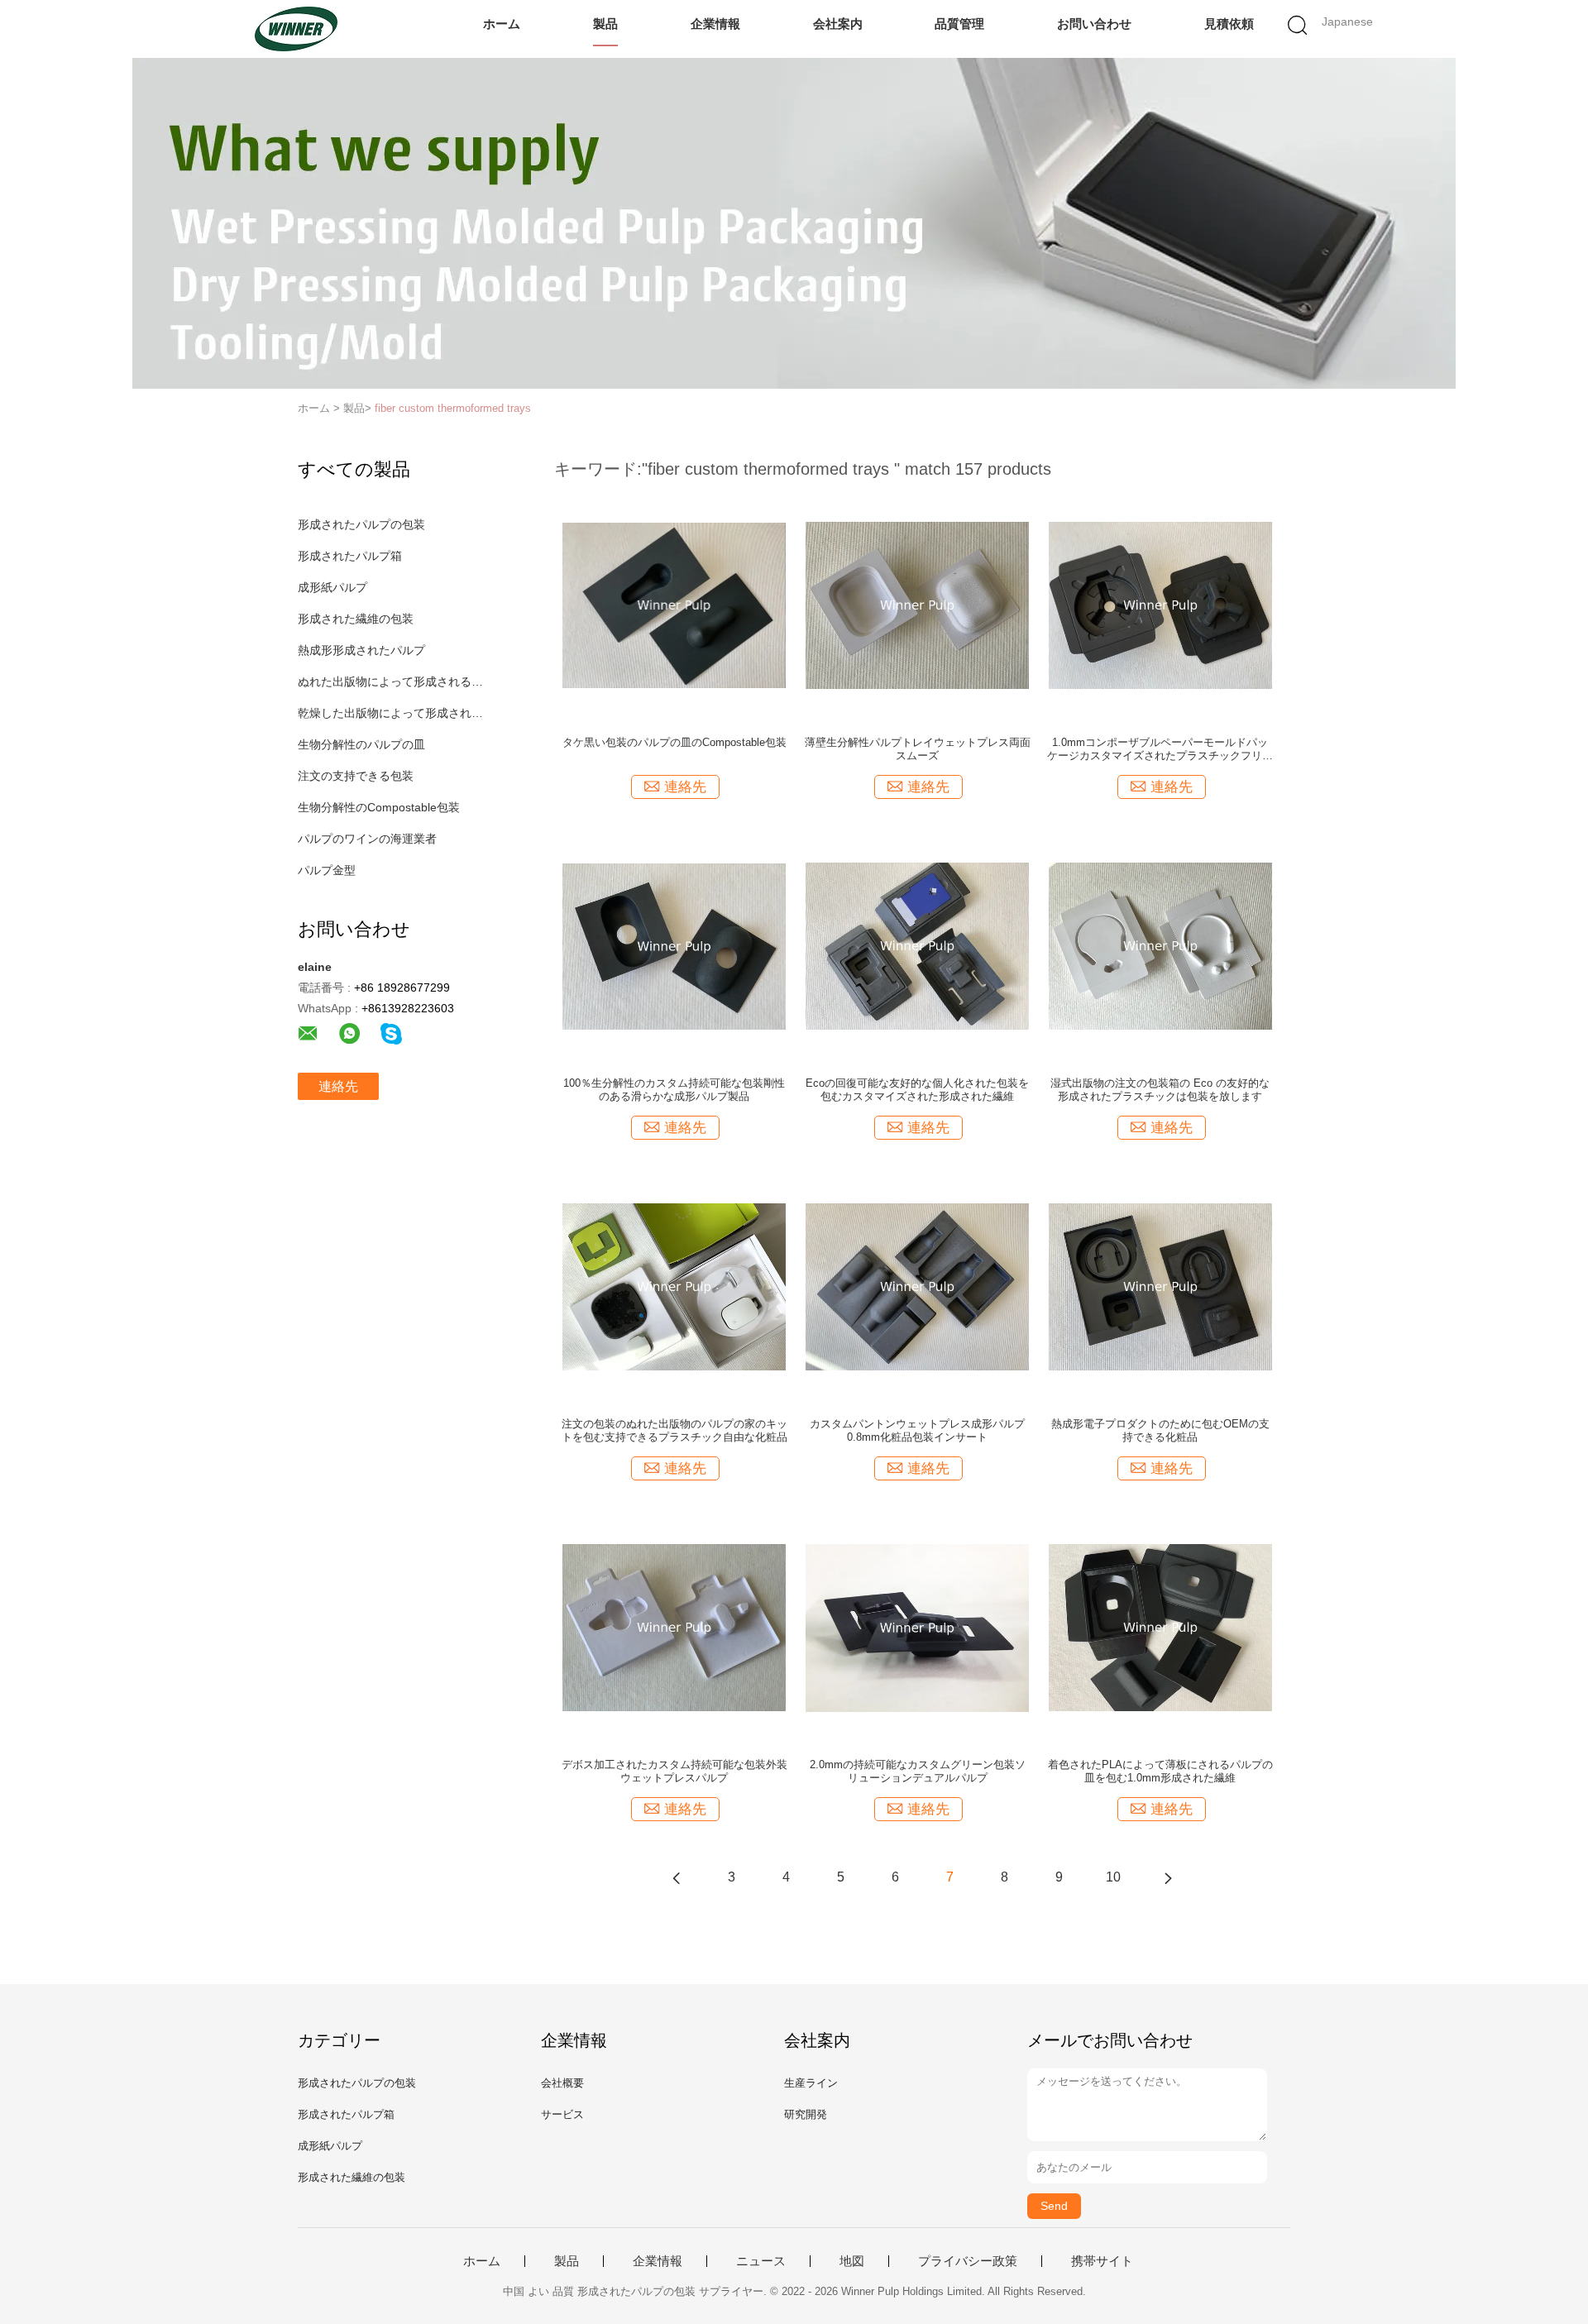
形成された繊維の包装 (356, 619)
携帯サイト (1102, 2261)
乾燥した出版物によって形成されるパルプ (392, 713)
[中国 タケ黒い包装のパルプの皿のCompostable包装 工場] (674, 605)
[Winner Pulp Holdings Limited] (296, 29)
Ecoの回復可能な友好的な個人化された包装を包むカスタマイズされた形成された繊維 (917, 1090)
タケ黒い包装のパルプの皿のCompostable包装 (674, 742)
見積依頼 (1229, 24)
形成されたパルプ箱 (350, 556)
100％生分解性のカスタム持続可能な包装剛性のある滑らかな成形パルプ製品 (674, 1090)
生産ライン (811, 2083)
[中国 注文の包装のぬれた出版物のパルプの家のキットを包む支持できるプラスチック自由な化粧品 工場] (674, 1286)
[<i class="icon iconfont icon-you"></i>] (1168, 1877)
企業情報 (715, 24)
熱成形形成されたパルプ (361, 650)
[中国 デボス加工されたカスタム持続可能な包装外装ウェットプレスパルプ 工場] (674, 1627)
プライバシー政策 (968, 2261)
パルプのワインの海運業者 (367, 839)
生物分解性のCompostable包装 (379, 807)
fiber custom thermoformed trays (453, 408)
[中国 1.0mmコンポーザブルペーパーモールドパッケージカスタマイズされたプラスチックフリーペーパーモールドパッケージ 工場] (1160, 605)
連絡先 (338, 1086)
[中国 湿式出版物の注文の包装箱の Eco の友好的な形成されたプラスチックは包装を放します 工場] (1160, 945)
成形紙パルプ (332, 587)
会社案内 (838, 24)
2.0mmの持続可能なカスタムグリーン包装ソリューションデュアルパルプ (918, 1771)
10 (1113, 1877)
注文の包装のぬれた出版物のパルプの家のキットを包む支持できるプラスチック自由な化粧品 (674, 1430)
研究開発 (806, 2114)
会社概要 (562, 2083)
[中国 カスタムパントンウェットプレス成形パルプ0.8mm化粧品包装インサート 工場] (917, 1286)
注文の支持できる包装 (356, 776)
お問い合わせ (1094, 24)
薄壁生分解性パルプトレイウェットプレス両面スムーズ (918, 749)
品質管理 (959, 24)
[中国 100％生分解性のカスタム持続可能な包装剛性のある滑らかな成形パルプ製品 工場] (674, 945)
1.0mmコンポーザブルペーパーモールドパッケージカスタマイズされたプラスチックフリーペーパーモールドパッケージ (1160, 749)
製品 (605, 24)
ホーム (502, 24)
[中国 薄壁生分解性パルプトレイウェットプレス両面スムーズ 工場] (917, 605)
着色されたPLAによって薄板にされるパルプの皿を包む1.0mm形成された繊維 (1160, 1771)
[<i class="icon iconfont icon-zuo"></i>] (677, 1877)
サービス (562, 2114)
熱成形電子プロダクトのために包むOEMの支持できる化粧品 (1160, 1430)
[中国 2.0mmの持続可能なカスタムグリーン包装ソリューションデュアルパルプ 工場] (917, 1627)
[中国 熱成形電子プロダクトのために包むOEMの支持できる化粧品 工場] (1160, 1286)
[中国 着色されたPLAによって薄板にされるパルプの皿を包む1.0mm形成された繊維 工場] (1160, 1627)
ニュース (761, 2261)
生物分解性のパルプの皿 (361, 744)
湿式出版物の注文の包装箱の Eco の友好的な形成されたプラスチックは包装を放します (1160, 1090)
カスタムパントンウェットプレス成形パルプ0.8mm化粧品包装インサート (917, 1430)
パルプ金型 (327, 870)
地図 (852, 2261)
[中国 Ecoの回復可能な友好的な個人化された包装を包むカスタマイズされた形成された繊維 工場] (917, 945)
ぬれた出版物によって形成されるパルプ (392, 681)
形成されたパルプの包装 (361, 524)
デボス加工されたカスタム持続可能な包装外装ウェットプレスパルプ (674, 1771)
